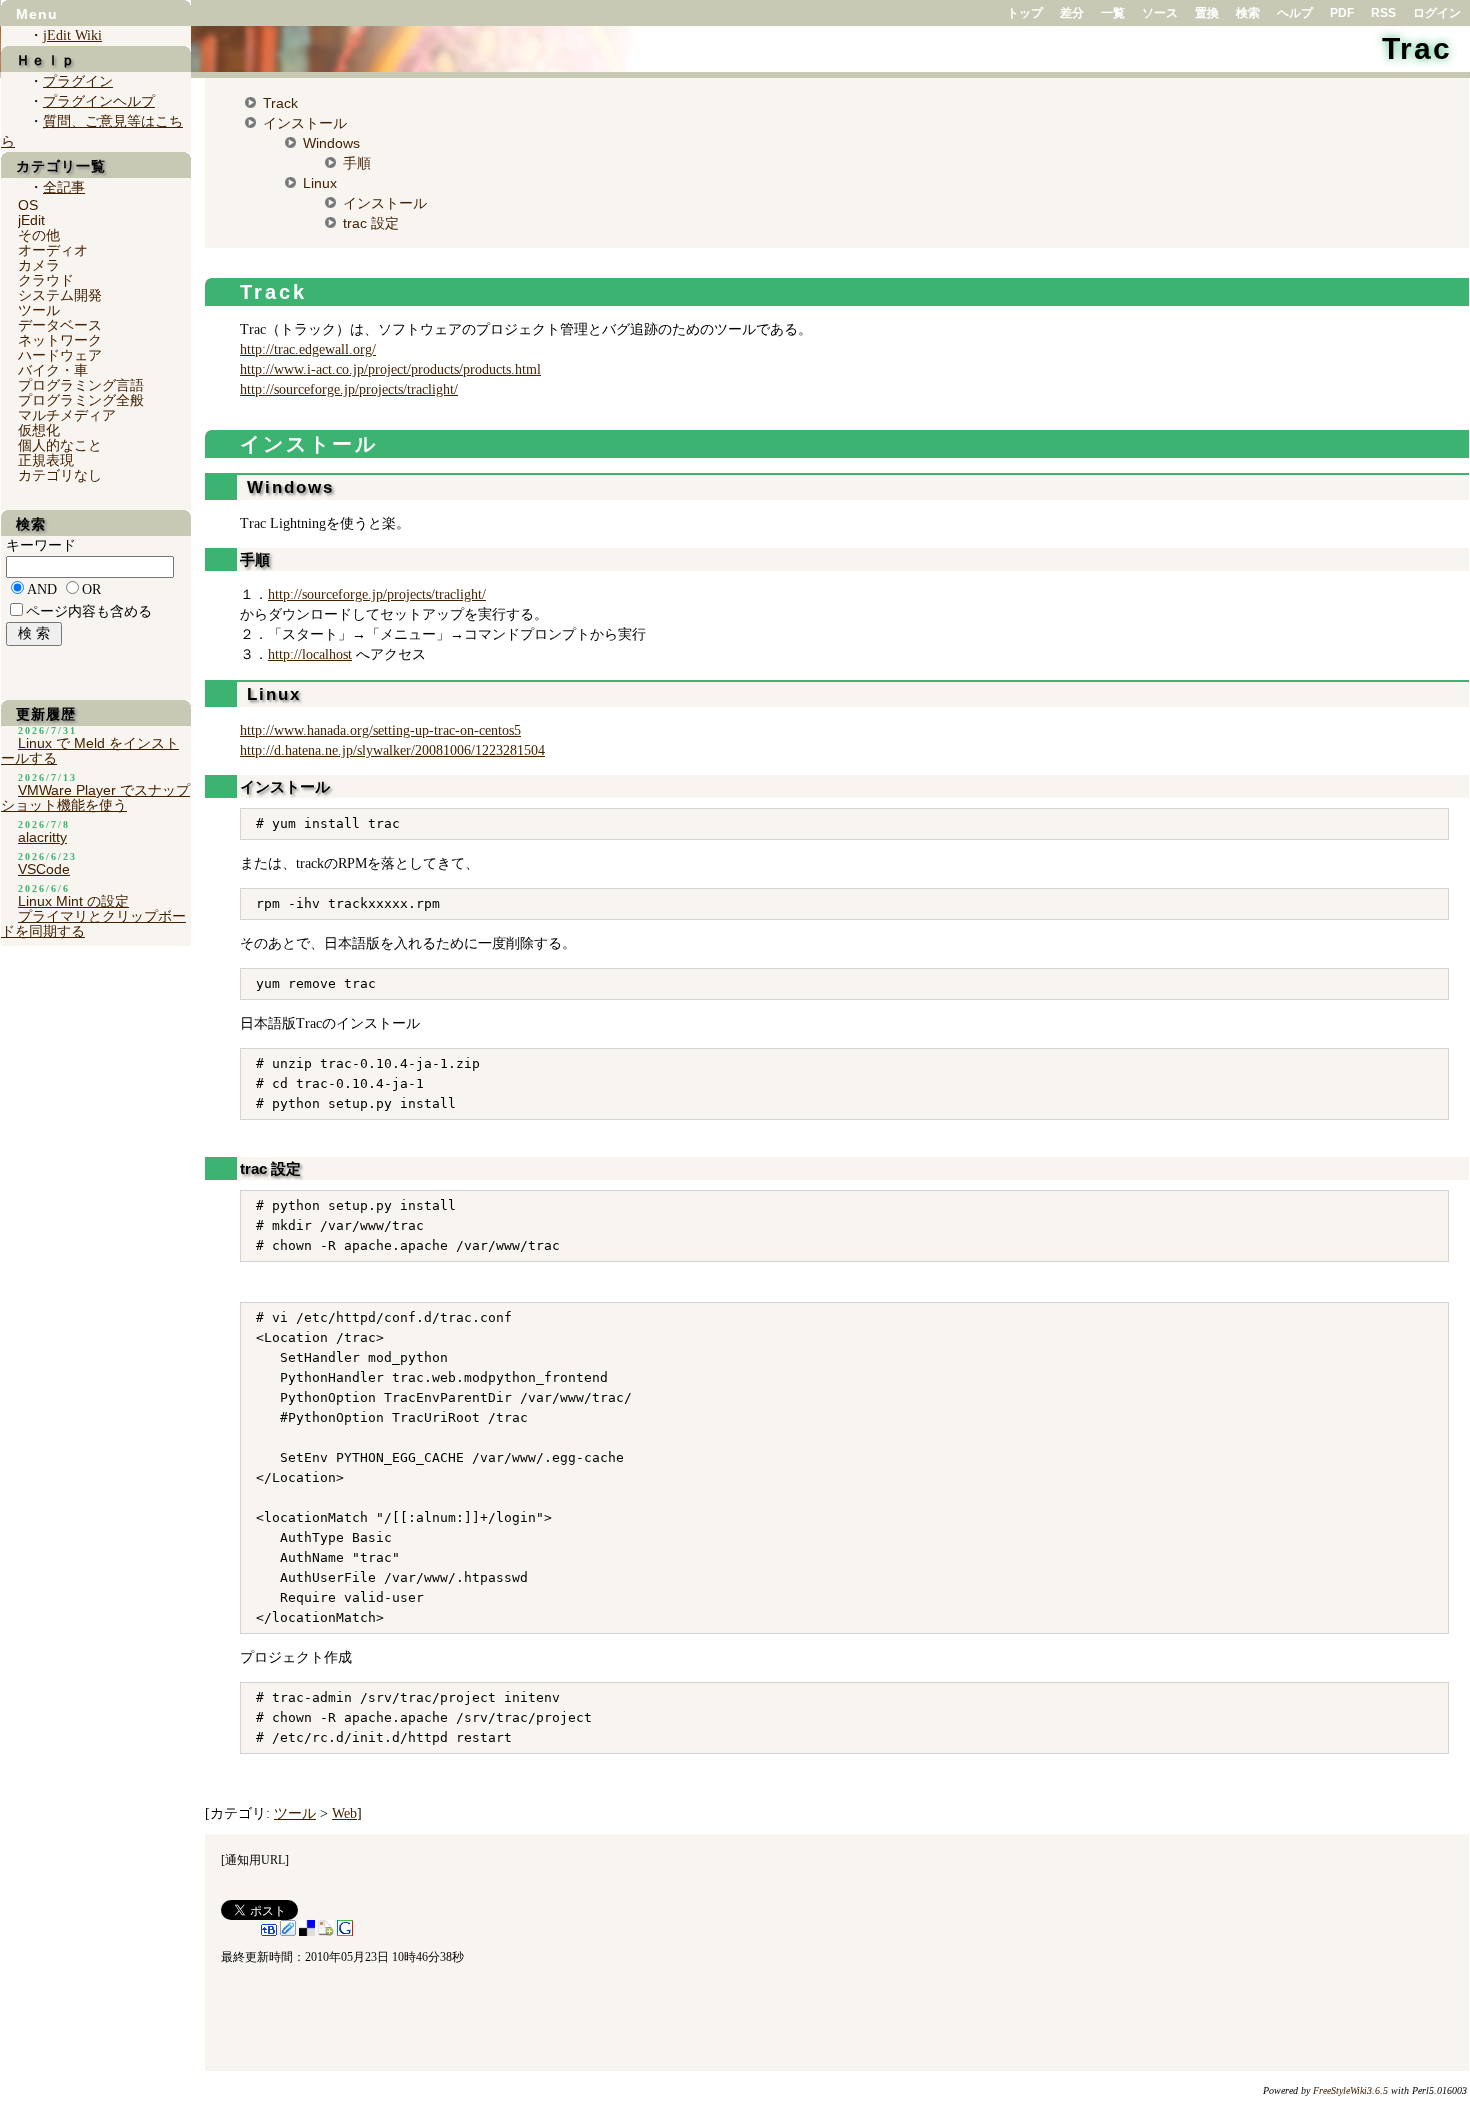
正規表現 (46, 460)
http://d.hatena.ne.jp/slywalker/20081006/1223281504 (392, 750)
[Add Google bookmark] (345, 1932)
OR (91, 589)
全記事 (64, 187)
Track (280, 103)
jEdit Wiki (72, 35)
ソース (1160, 13)
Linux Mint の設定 (73, 901)
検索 (1248, 13)
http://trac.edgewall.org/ (308, 349)
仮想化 (39, 430)
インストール (305, 123)
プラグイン (78, 81)
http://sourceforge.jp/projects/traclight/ (349, 389)
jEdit (31, 220)
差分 (1072, 13)
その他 (39, 235)
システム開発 (60, 295)
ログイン (1437, 13)
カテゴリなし (60, 475)
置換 (1207, 13)
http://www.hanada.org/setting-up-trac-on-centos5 (380, 730)
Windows (331, 143)
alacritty (42, 837)
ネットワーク (60, 340)
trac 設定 (371, 223)
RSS (1383, 13)
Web (344, 1813)
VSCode (44, 869)
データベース (60, 325)
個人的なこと (60, 445)
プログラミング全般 (81, 400)
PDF (1342, 13)
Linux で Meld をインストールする (90, 750)
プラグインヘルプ (99, 101)
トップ (1025, 13)
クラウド (46, 280)
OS (28, 205)
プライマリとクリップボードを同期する (93, 923)
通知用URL (255, 1860)
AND (42, 589)
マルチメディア (67, 415)
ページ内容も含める (89, 611)
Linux (320, 183)
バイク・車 (53, 370)
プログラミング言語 (81, 385)
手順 (357, 163)
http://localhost (310, 654)
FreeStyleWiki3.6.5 (1350, 2090)
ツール (295, 1813)
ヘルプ (1295, 13)
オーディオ (53, 250)
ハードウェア (60, 355)
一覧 (1113, 13)
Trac (1417, 48)
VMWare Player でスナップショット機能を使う (95, 797)
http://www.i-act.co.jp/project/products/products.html (390, 369)
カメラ (39, 265)
